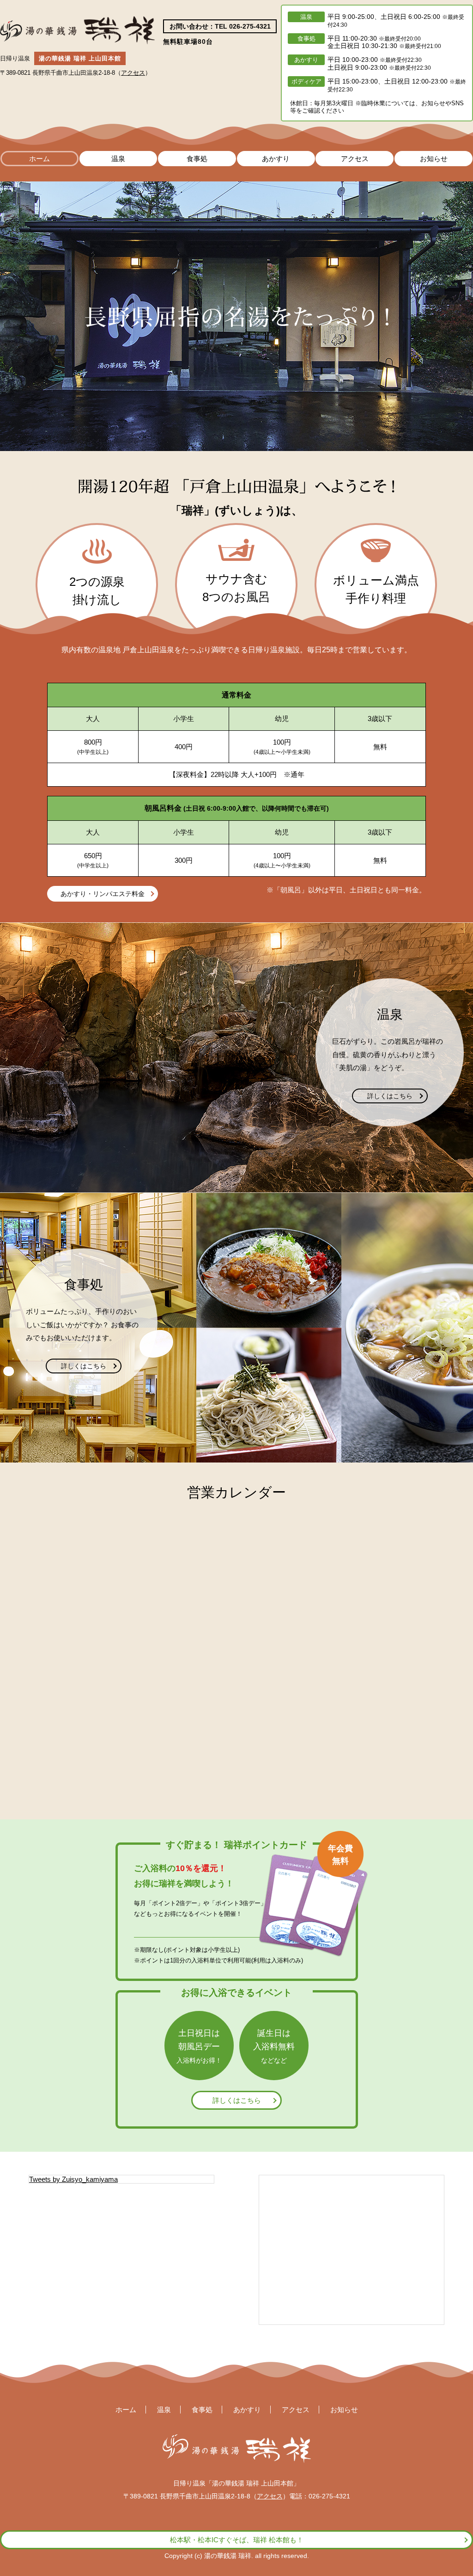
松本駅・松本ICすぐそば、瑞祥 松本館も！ (237, 2540)
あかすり (276, 159)
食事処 (197, 159)
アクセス (133, 73)
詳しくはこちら (390, 1096)
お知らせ (434, 159)
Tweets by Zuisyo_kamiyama (73, 2179)
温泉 (118, 159)
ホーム (39, 159)
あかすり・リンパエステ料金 (103, 894)
